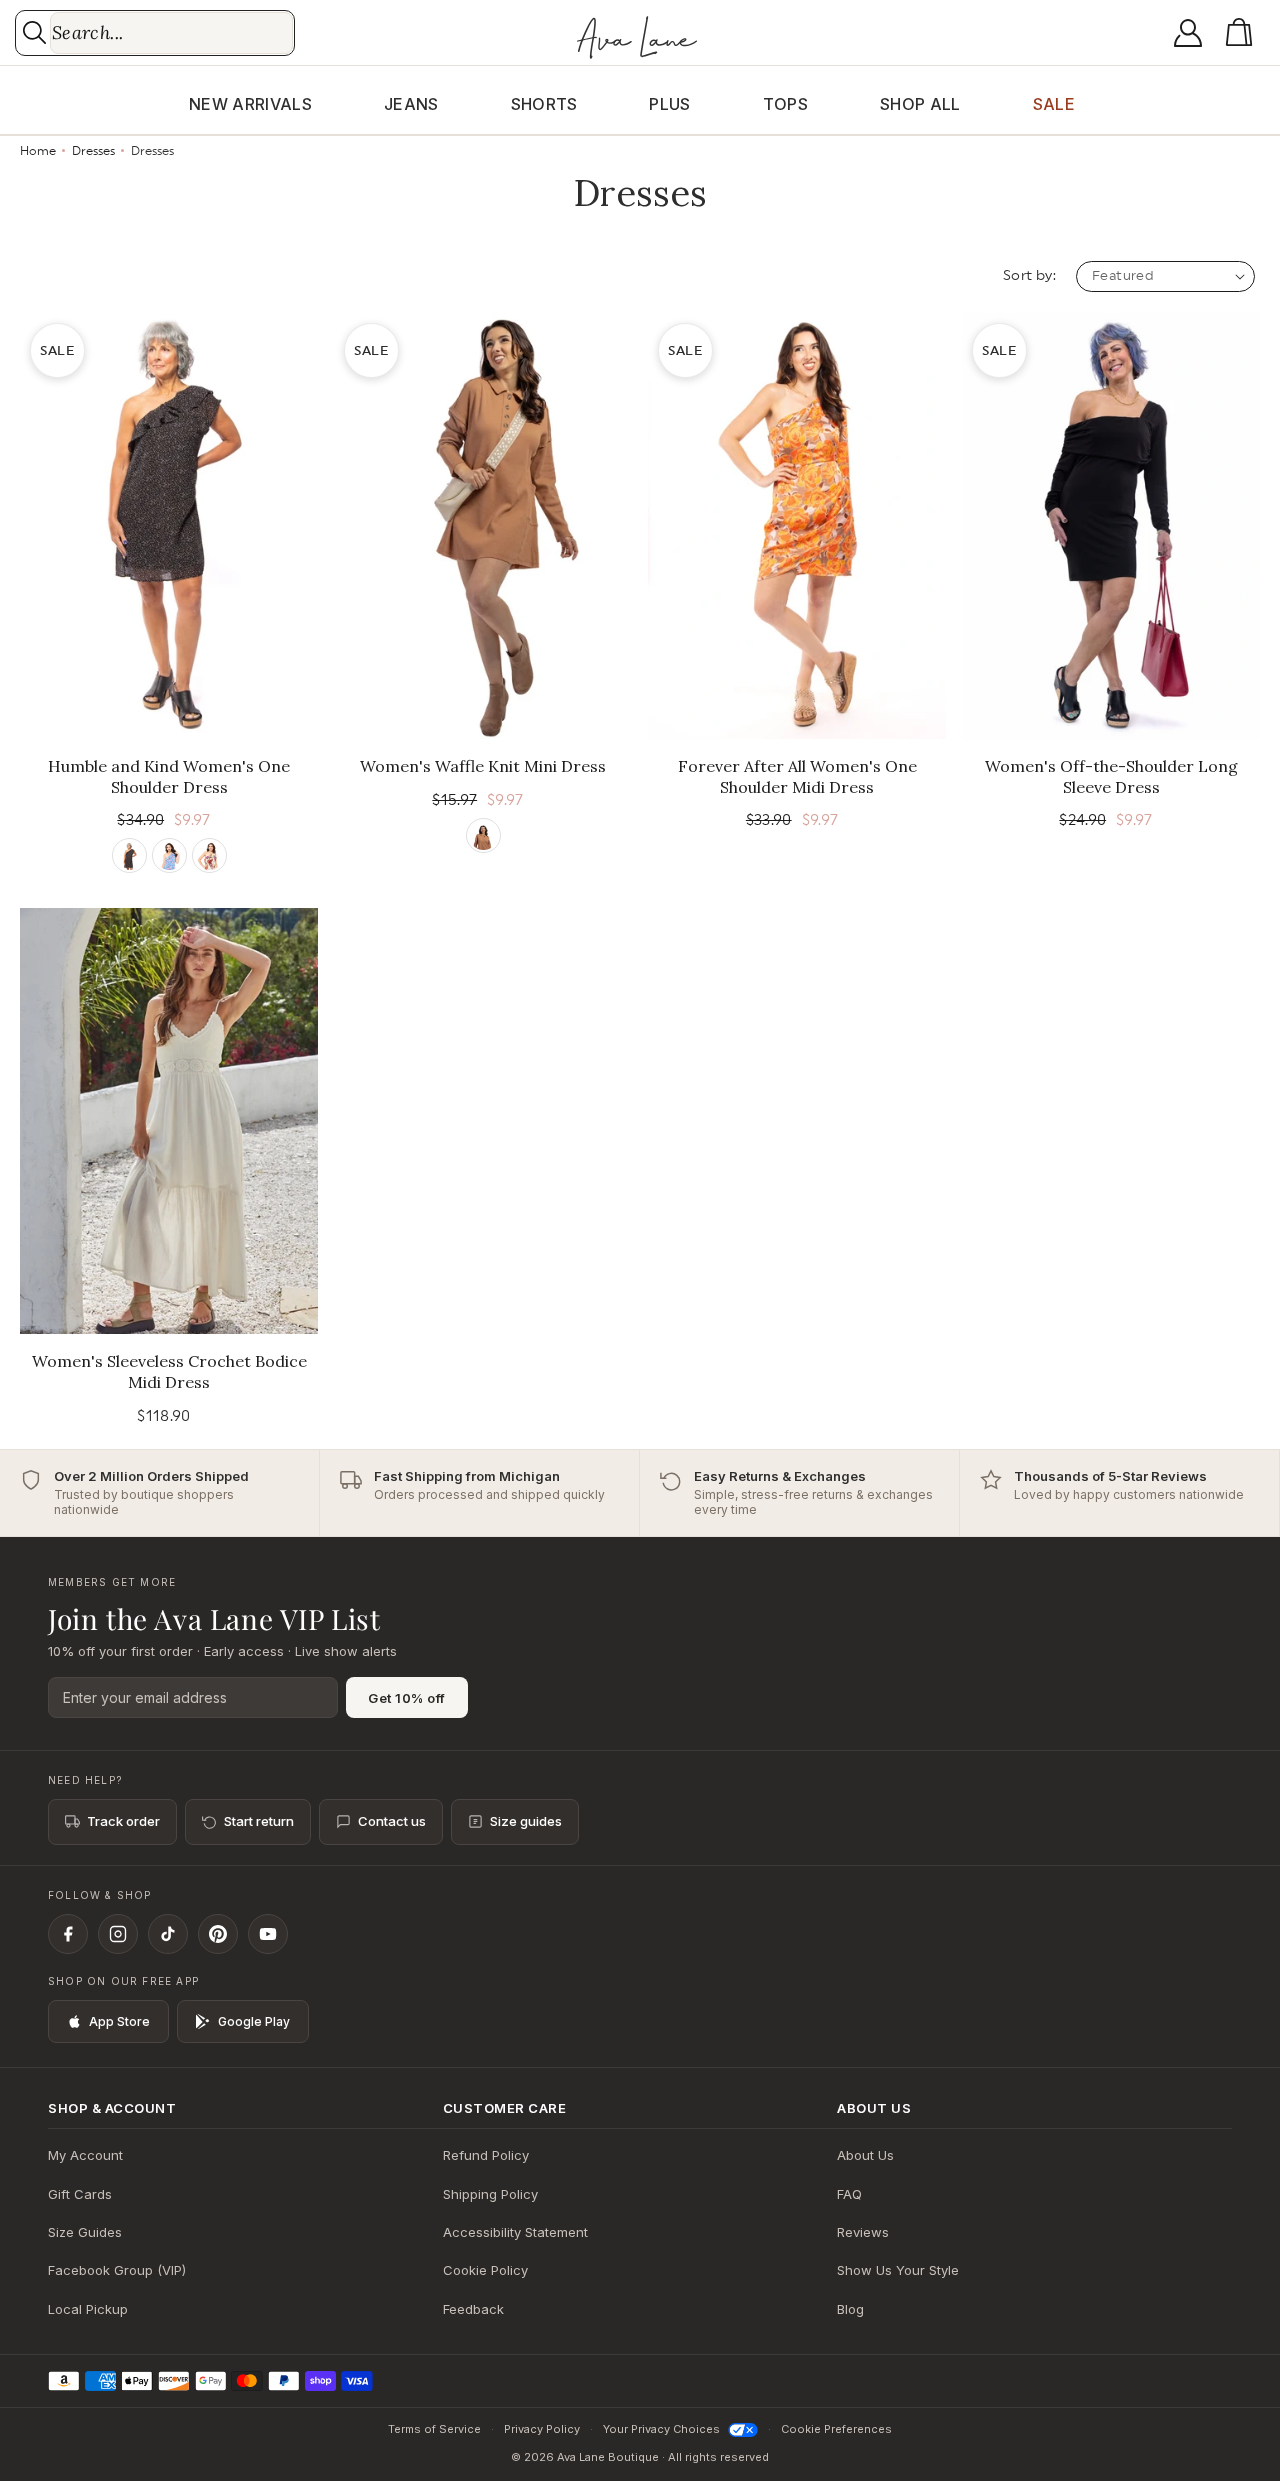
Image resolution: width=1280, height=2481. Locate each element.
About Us (865, 2155)
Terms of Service (434, 2429)
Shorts (544, 104)
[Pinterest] (218, 1934)
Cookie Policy (485, 2270)
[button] (1243, 33)
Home (38, 151)
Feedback (473, 2309)
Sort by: (1029, 276)
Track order (123, 1821)
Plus (669, 104)
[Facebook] (68, 1934)
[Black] (129, 855)
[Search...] (34, 32)
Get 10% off (407, 1698)
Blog (850, 2309)
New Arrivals (250, 104)
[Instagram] (118, 1934)
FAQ (849, 2194)
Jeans (411, 104)
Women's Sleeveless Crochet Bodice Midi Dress (169, 1371)
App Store (119, 2021)
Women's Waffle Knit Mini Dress (483, 766)
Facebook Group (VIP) (117, 2270)
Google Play (254, 2021)
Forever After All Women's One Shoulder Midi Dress (797, 776)
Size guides (526, 1821)
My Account (85, 2155)
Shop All (920, 104)
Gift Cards (80, 2194)
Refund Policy (486, 2155)
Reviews (863, 2232)
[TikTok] (168, 1934)
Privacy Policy (542, 2429)
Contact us (392, 1821)
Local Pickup (88, 2309)
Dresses (95, 151)
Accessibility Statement (515, 2232)
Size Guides (85, 2232)
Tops (785, 104)
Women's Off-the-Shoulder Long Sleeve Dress (1111, 776)
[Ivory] (209, 855)
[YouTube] (268, 1934)
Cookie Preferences (836, 2429)
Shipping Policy (490, 2194)
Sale (1054, 104)
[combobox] (171, 33)
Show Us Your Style (898, 2270)
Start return (259, 1821)
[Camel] (483, 835)
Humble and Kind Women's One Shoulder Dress (169, 776)
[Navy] (169, 855)
